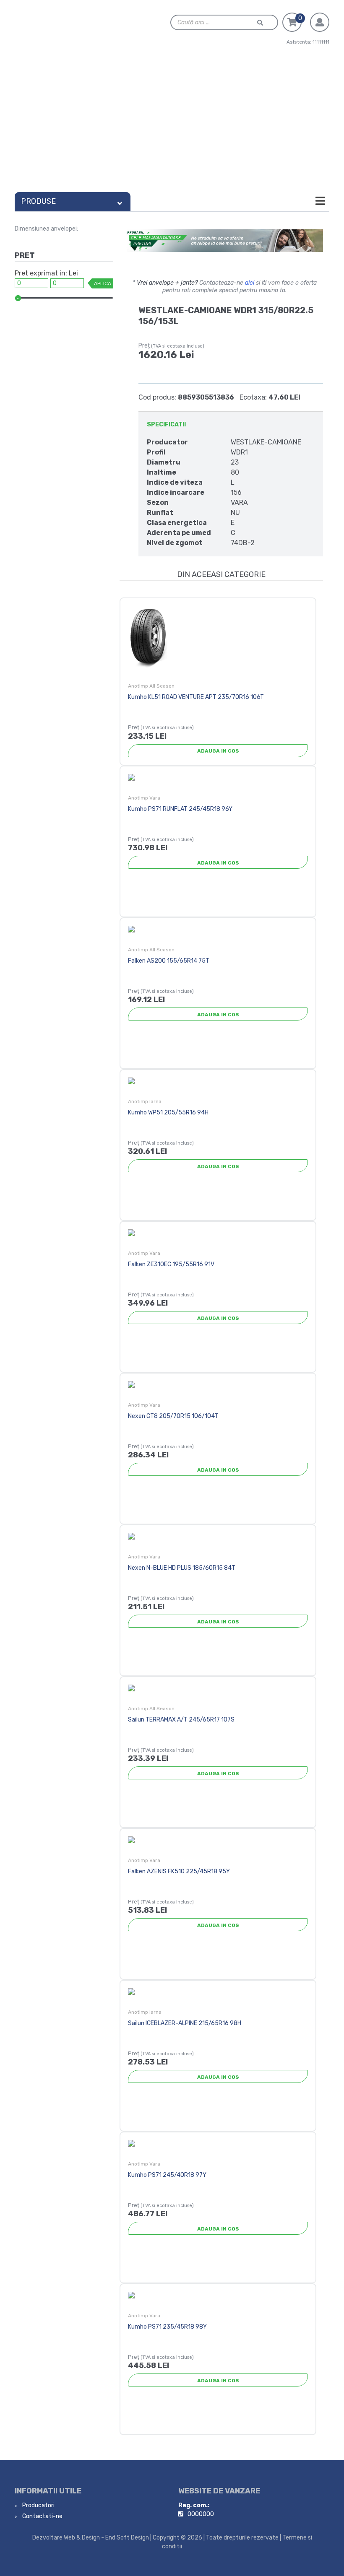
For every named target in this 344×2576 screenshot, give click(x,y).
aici (250, 283)
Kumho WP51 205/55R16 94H (168, 1113)
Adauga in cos (218, 751)
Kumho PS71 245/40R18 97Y (167, 2175)
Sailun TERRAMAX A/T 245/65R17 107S (181, 1720)
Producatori (38, 2505)
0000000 (201, 2514)
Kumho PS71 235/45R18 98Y (167, 2327)
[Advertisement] (172, 125)
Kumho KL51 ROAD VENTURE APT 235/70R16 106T (196, 697)
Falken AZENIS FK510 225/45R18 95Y (179, 1871)
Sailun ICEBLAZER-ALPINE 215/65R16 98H (185, 2023)
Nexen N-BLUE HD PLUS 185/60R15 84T (182, 1568)
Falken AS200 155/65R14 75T (169, 961)
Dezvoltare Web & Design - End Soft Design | (92, 2538)
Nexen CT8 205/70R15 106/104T (173, 1416)
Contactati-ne (42, 2516)
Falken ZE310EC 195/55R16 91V (171, 1264)
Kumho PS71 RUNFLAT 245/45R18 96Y (180, 809)
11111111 (321, 42)
